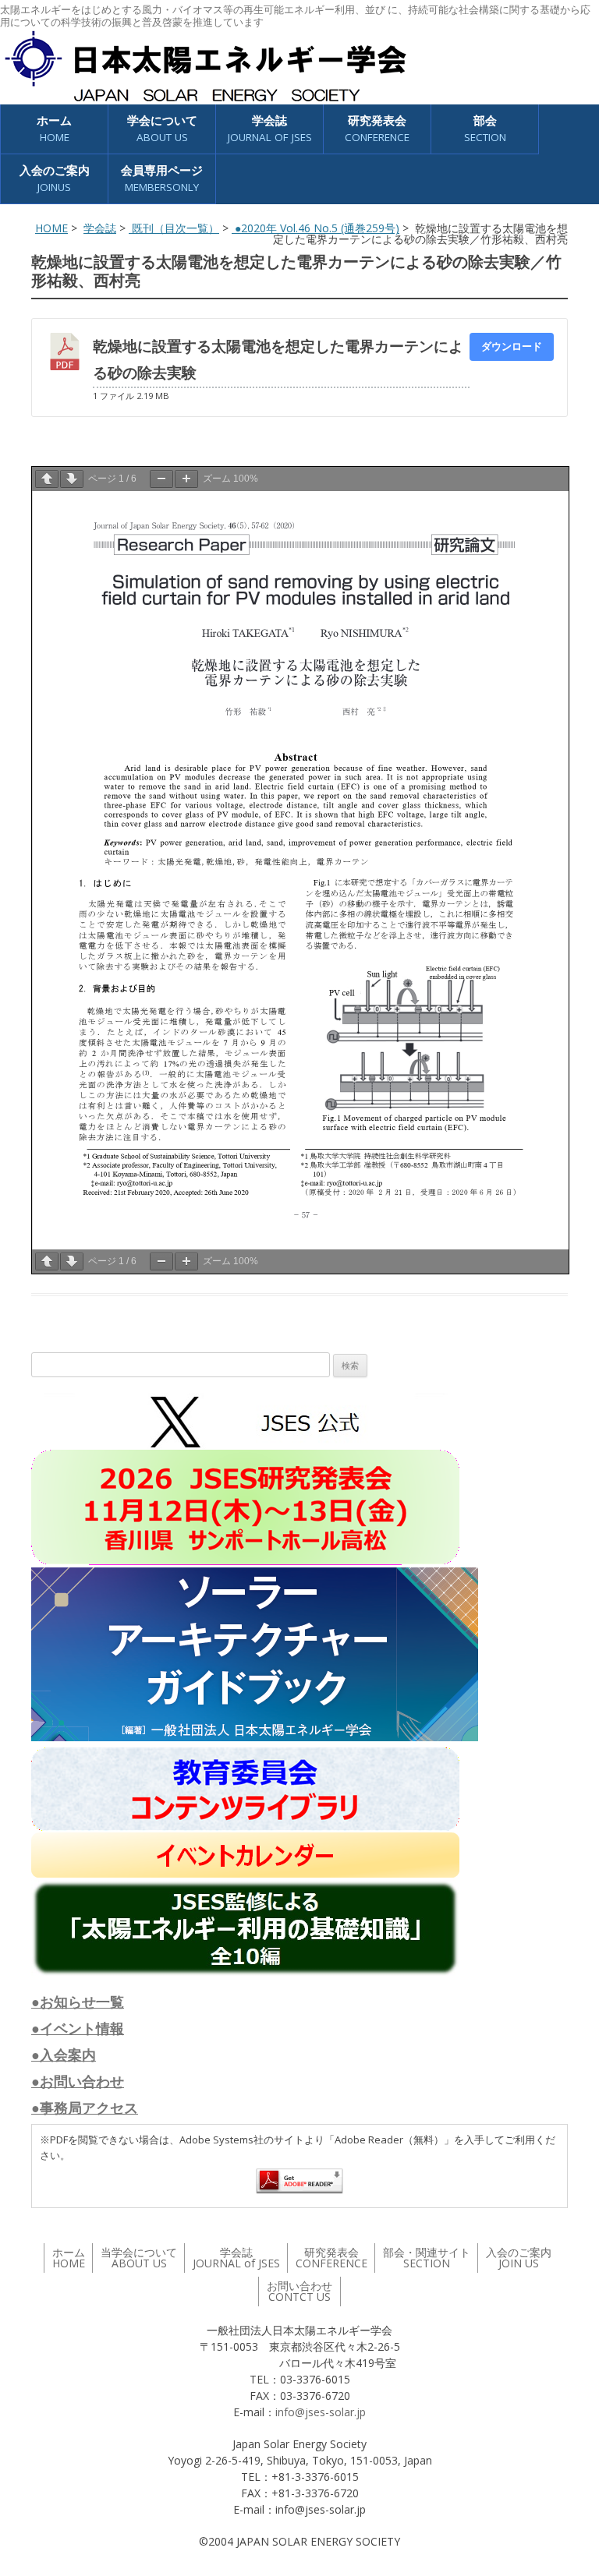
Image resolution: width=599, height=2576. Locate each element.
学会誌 (100, 228)
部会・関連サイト (427, 2258)
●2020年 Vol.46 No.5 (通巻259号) (315, 228)
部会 (485, 128)
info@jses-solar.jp (321, 2412)
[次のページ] (72, 479)
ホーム (54, 128)
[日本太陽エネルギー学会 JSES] (205, 66)
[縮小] (161, 479)
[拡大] (186, 479)
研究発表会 (377, 128)
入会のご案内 (55, 178)
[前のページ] (47, 479)
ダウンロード (512, 346)
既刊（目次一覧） (174, 228)
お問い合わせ (299, 2291)
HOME (51, 228)
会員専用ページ (162, 178)
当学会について (139, 2258)
